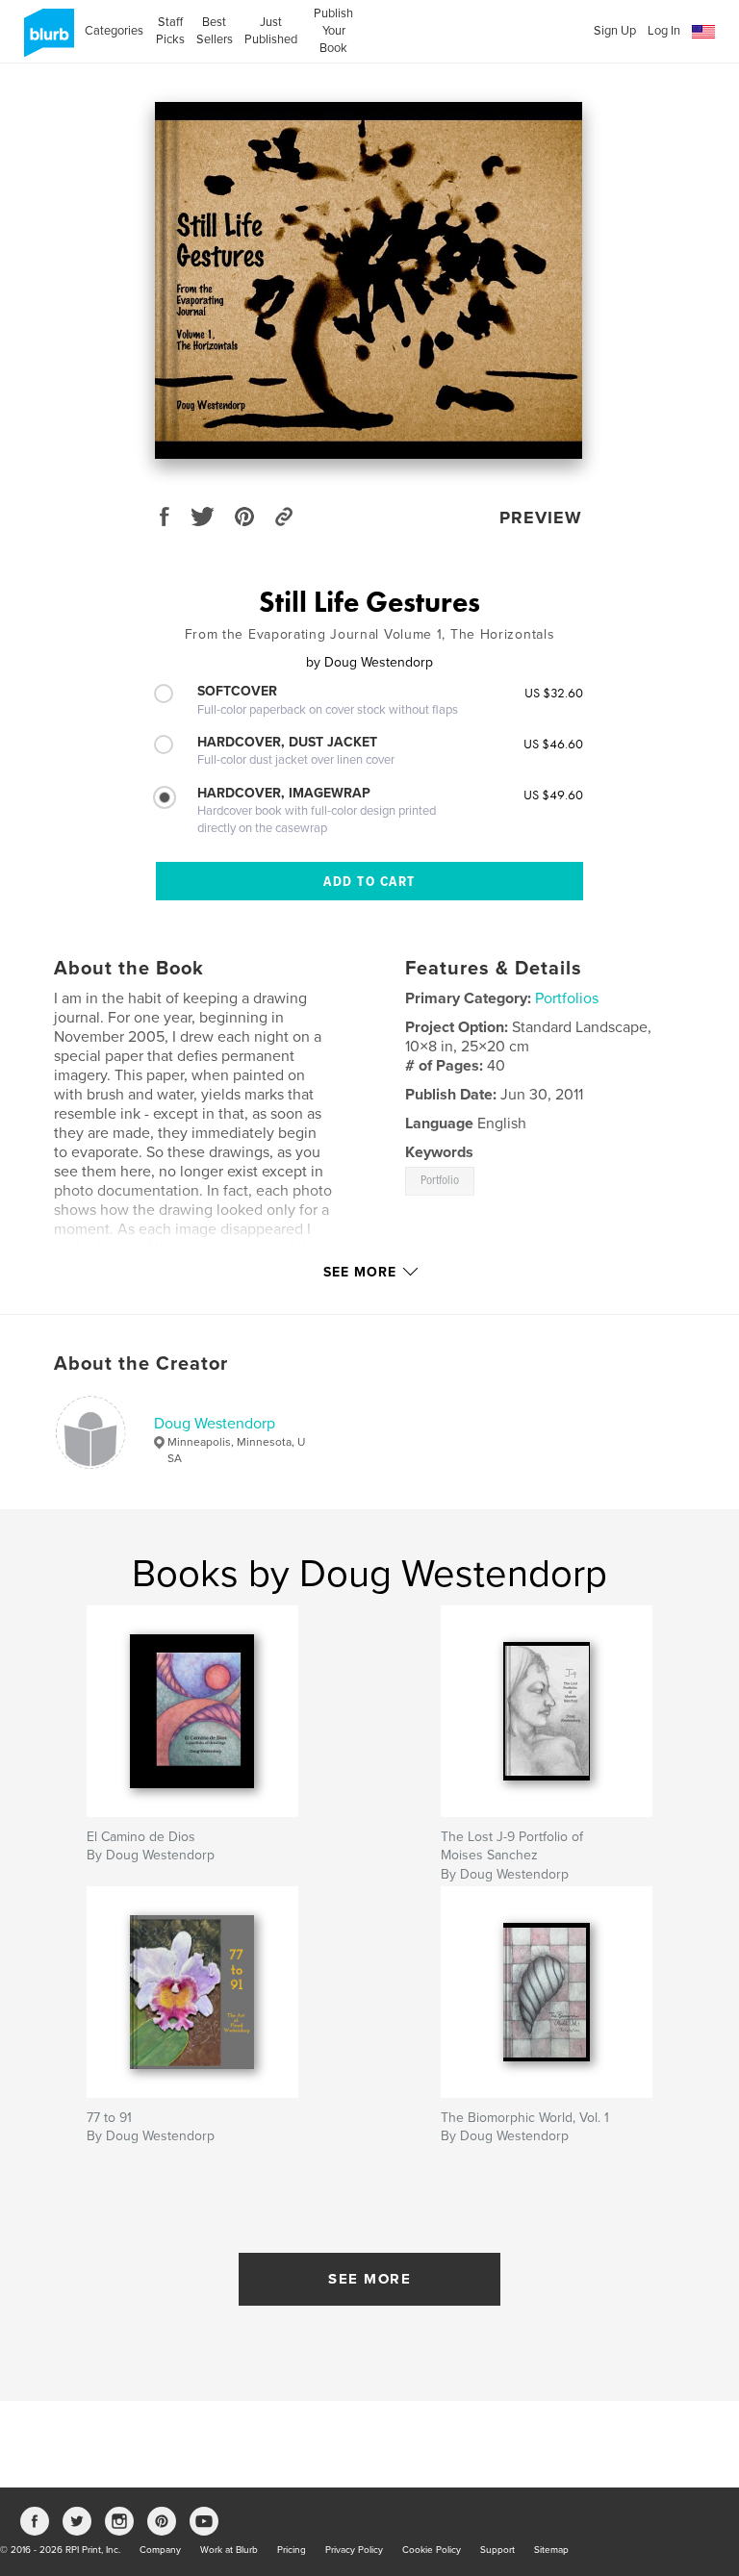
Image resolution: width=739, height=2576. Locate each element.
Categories (114, 31)
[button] (703, 32)
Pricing (292, 2550)
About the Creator (141, 1364)
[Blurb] (46, 40)
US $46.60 (553, 744)
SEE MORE (369, 2279)
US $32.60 (554, 693)
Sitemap (551, 2550)
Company (160, 2550)
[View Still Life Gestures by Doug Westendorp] (369, 280)
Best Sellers (215, 31)
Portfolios (567, 998)
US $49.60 (553, 795)
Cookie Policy (432, 2550)
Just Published (271, 31)
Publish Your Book (333, 31)
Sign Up (615, 31)
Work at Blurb (229, 2550)
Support (497, 2550)
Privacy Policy (354, 2550)
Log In (664, 31)
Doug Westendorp (215, 1424)
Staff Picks (170, 31)
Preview (541, 518)
